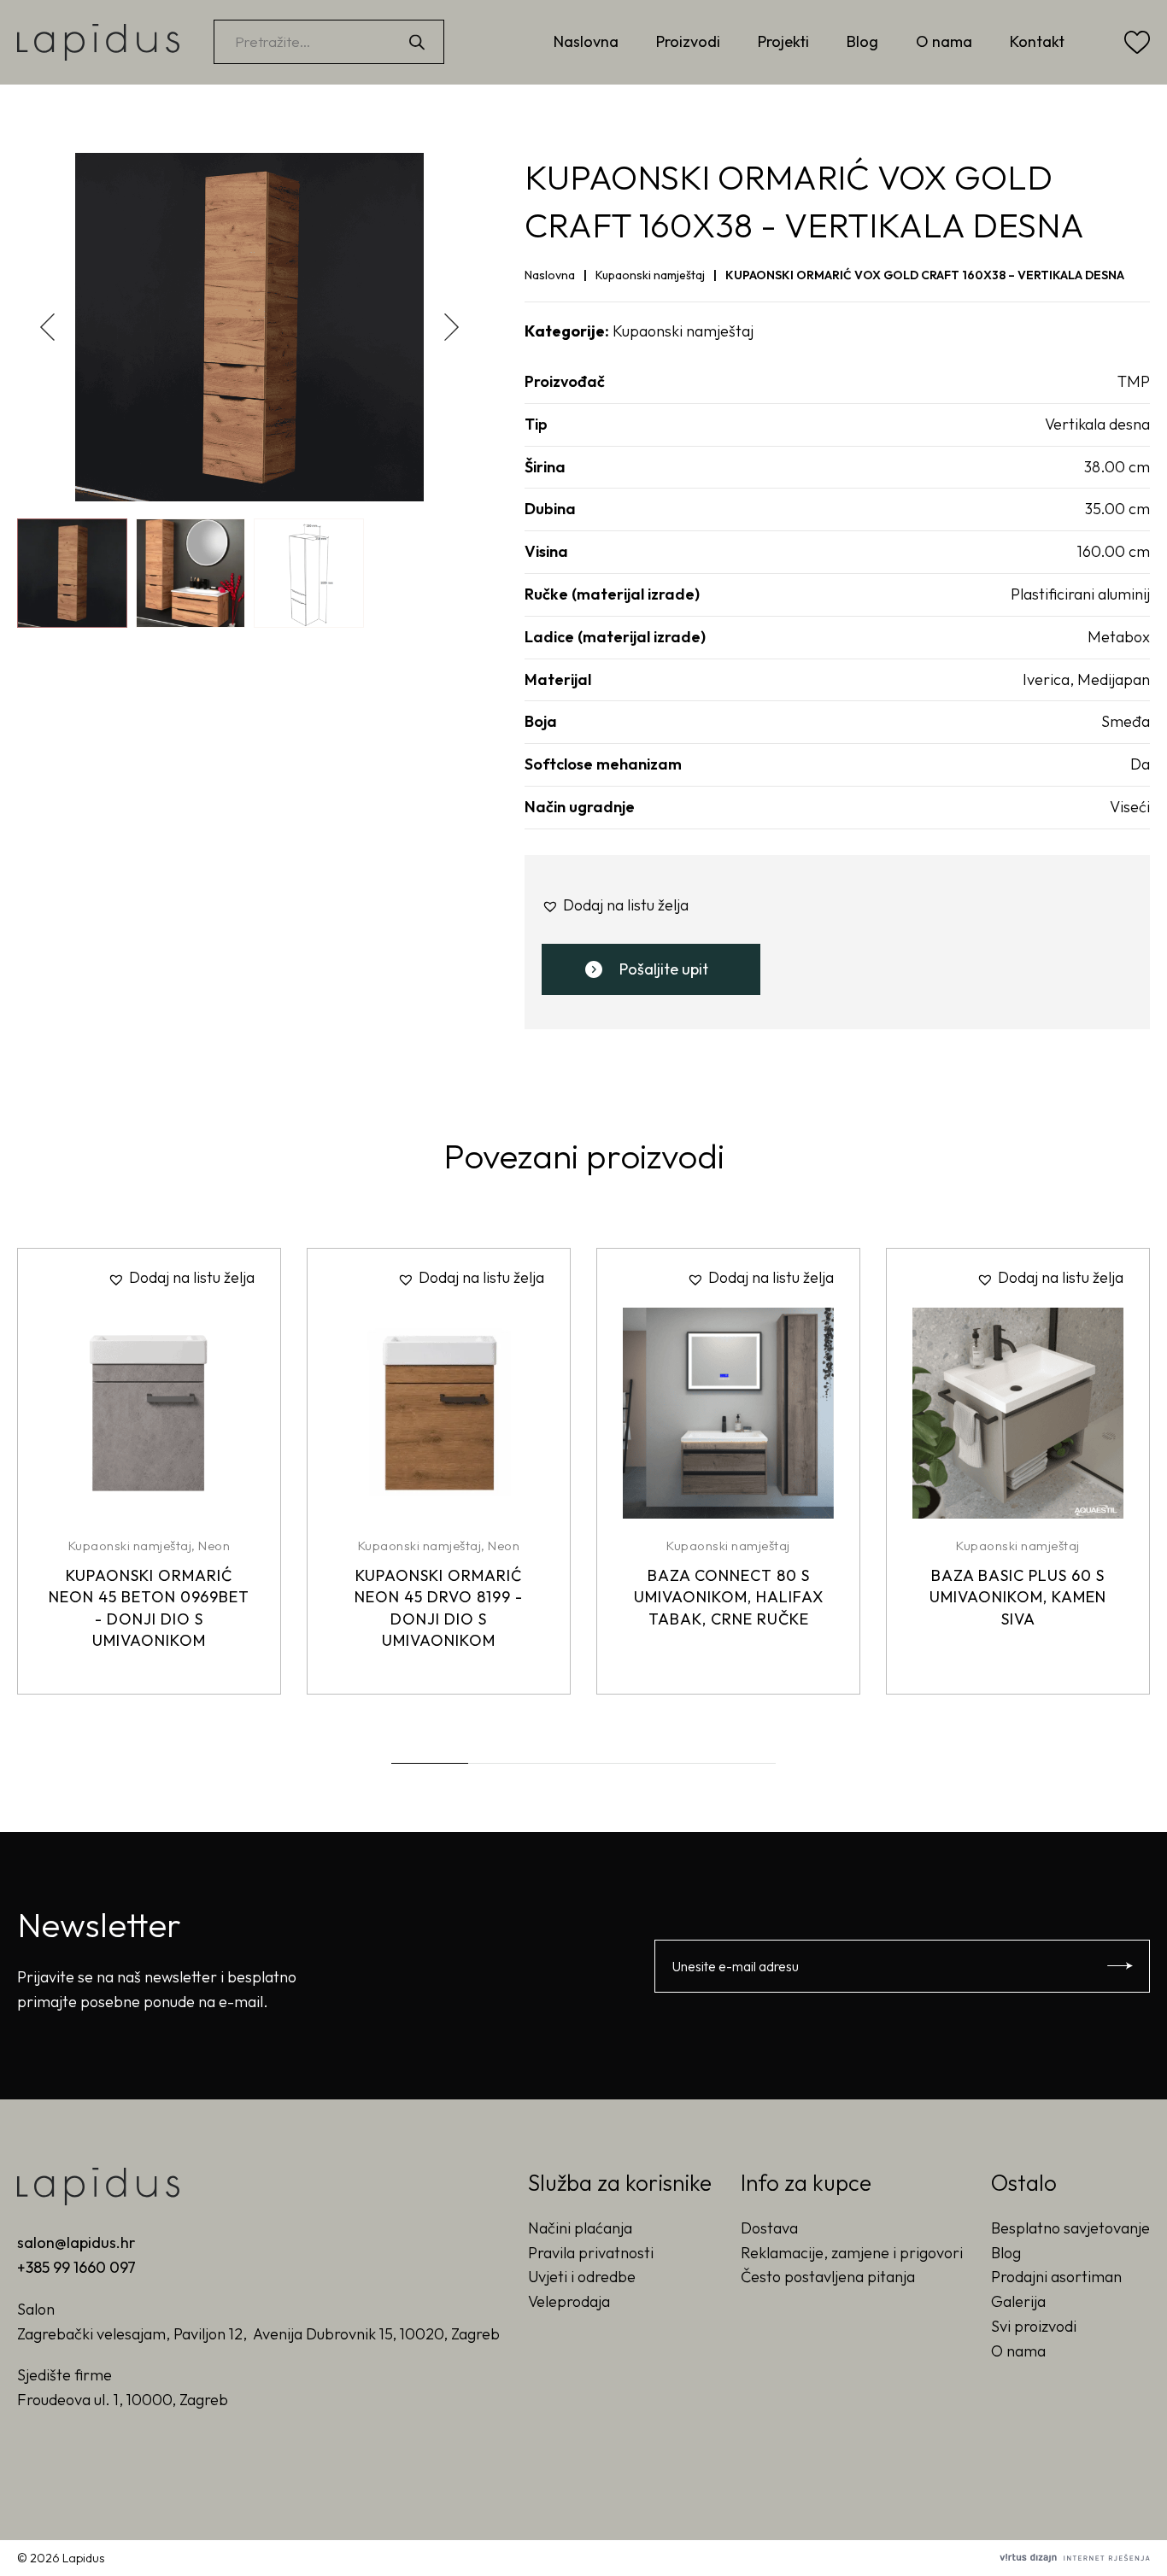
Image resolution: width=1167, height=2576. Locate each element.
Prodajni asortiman (1056, 2277)
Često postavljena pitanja (828, 2277)
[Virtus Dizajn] (1075, 2558)
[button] (452, 327)
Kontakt (1037, 41)
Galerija (1018, 2301)
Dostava (769, 2228)
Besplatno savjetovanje (1070, 2228)
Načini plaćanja (580, 2228)
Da (1140, 764)
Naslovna (586, 41)
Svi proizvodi (1034, 2326)
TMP (1134, 381)
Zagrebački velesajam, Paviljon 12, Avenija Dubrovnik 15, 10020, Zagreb (258, 2334)
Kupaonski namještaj (650, 275)
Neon (214, 1546)
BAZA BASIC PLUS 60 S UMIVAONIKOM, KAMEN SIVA (1018, 1597)
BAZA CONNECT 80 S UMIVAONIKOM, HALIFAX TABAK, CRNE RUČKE (729, 1597)
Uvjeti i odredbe (582, 2277)
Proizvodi (688, 41)
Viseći (1130, 807)
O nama (944, 41)
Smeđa (1126, 721)
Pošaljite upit (664, 969)
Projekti (783, 41)
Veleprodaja (569, 2301)
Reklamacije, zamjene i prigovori (852, 2253)
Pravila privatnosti (591, 2253)
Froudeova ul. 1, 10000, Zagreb (123, 2400)
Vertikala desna (1097, 424)
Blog (862, 41)
